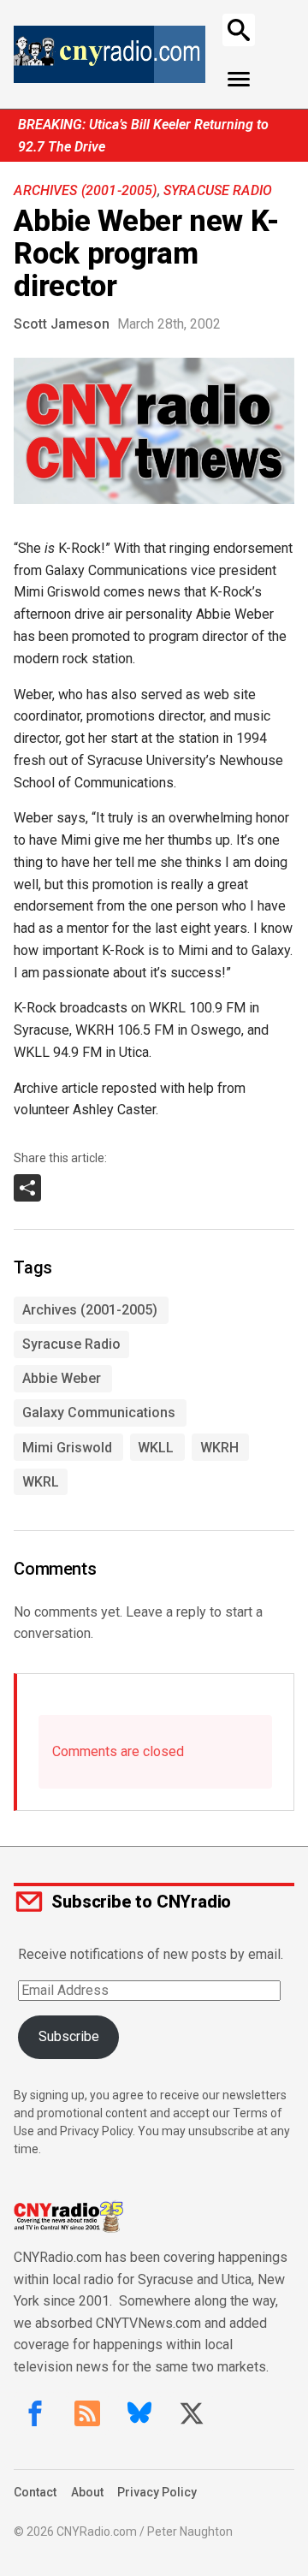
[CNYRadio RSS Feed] (87, 2413)
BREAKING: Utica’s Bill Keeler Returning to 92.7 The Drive (143, 136)
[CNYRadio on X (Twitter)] (192, 2413)
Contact (35, 2492)
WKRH (219, 1448)
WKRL (41, 1482)
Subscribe (69, 2036)
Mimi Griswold (67, 1448)
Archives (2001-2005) (85, 190)
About (87, 2492)
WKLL (156, 1448)
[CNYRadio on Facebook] (35, 2413)
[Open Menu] (239, 80)
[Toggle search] (239, 30)
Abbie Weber (62, 1378)
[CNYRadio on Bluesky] (139, 2413)
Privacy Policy (157, 2492)
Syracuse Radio (218, 190)
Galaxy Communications (99, 1413)
